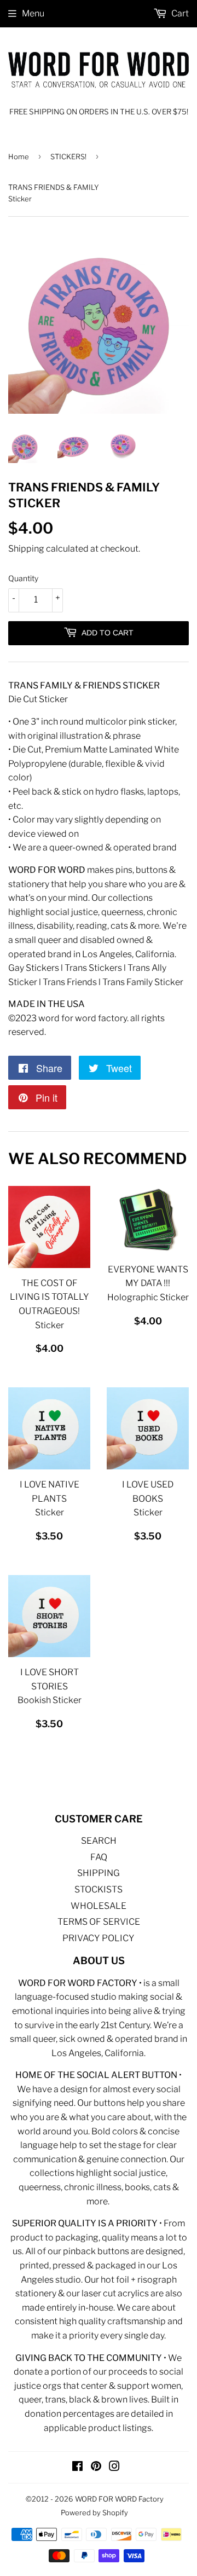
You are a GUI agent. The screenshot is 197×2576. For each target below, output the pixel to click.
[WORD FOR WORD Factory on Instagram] (114, 2467)
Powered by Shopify (94, 2513)
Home (19, 157)
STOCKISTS (99, 1889)
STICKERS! (68, 157)
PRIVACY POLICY (99, 1938)
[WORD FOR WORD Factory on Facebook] (77, 2467)
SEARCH (99, 1841)
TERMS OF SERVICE (99, 1922)
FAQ (99, 1857)
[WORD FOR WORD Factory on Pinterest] (96, 2467)
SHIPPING (99, 1873)
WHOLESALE (99, 1906)
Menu (33, 13)
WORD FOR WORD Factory (119, 2499)
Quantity (23, 578)
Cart (179, 13)
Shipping (26, 549)
